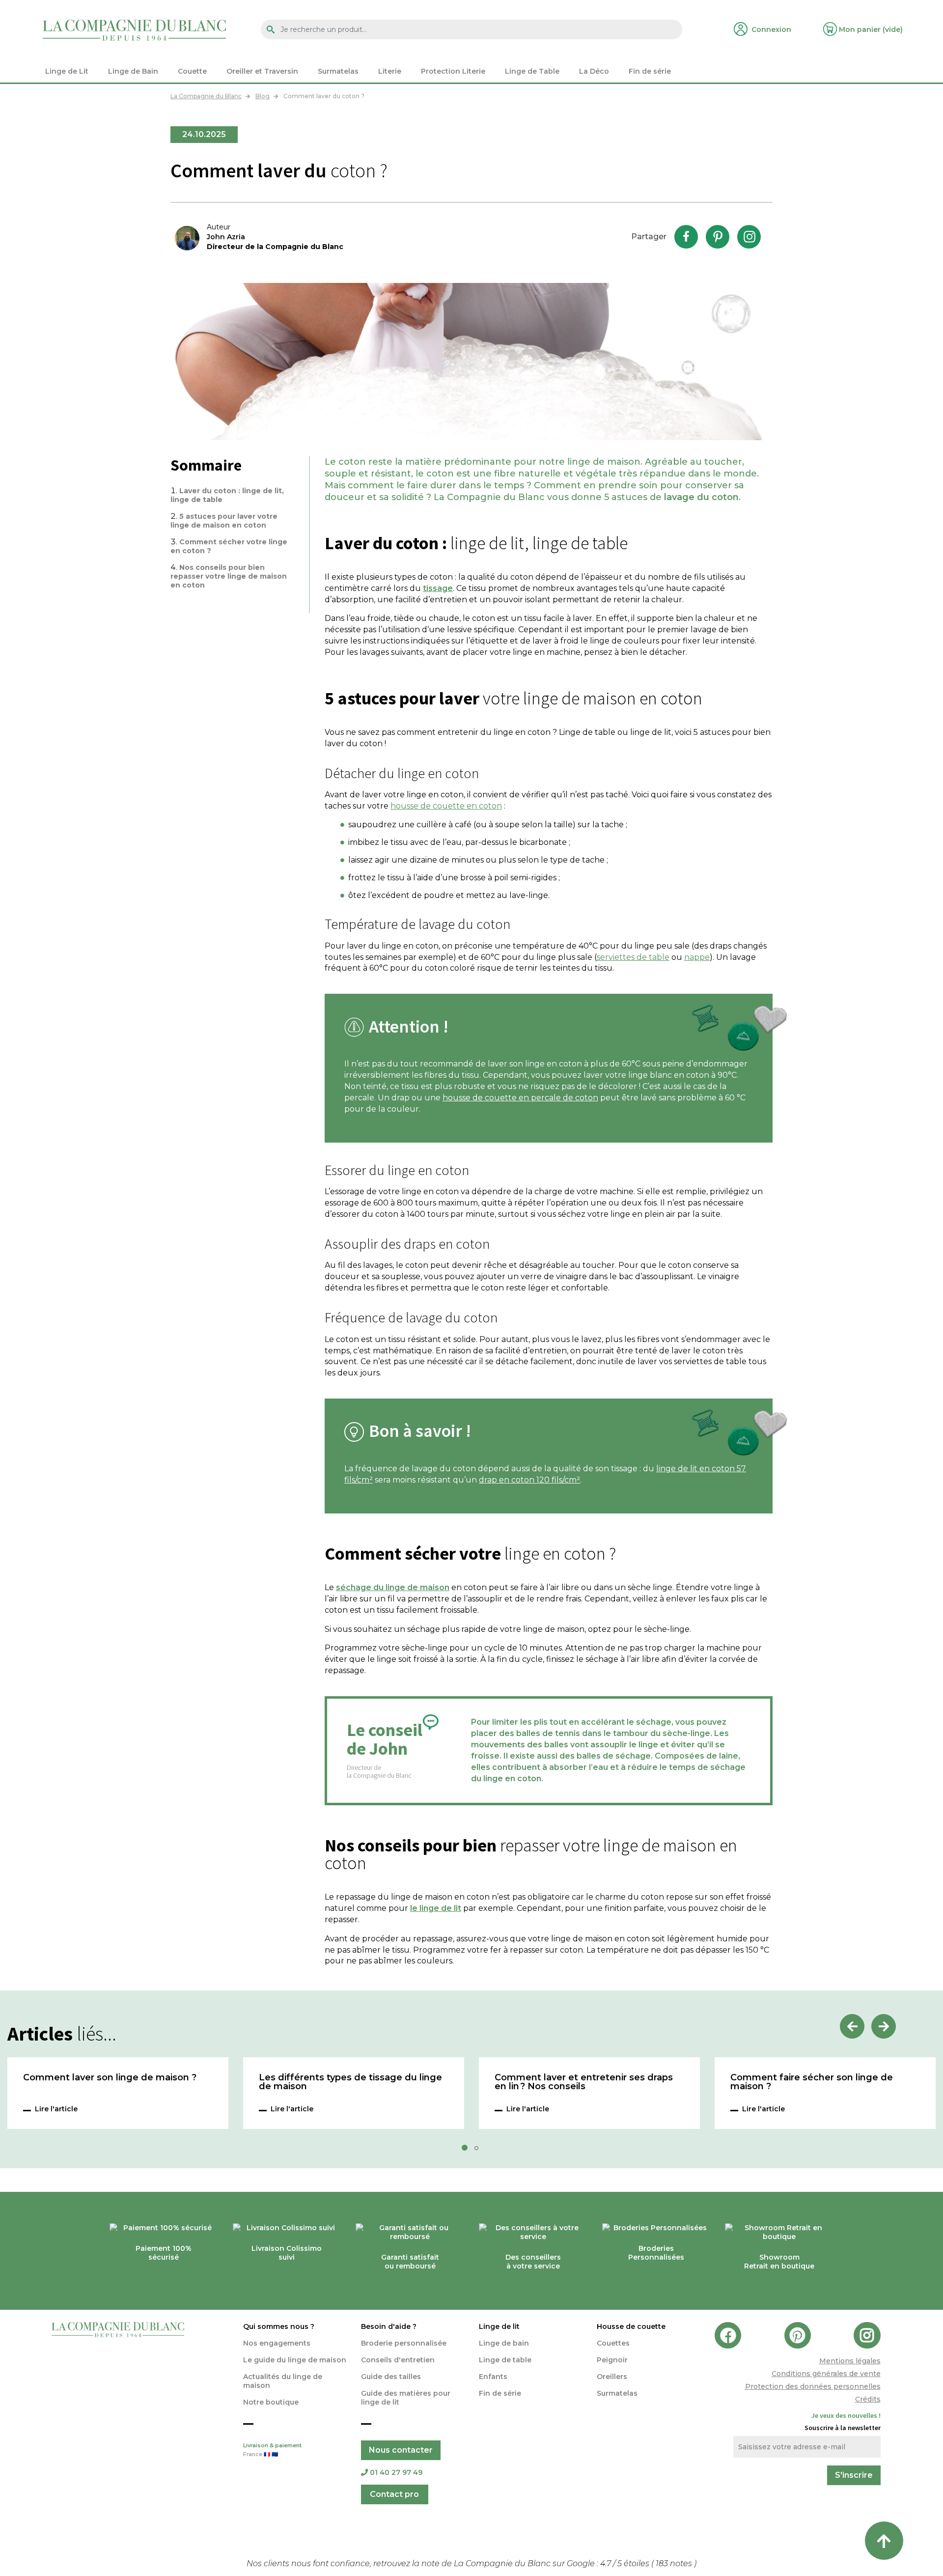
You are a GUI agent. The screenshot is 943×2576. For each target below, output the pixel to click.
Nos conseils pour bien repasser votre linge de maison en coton (229, 576)
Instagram (749, 237)
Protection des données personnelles (813, 2386)
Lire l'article (56, 2109)
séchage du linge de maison (393, 1587)
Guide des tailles (391, 2377)
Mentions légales (850, 2361)
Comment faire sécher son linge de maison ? (812, 2082)
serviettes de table (633, 957)
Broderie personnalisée (404, 2343)
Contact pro (394, 2494)
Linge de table (505, 2360)
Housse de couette (631, 2326)
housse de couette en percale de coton (520, 1098)
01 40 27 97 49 (396, 2472)
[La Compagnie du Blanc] (134, 30)
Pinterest (718, 237)
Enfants (493, 2377)
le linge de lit (436, 1908)
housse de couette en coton (446, 806)
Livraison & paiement (272, 2450)
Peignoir (612, 2360)
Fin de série (500, 2393)
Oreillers (612, 2377)
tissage (438, 588)
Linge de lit (499, 2326)
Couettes (613, 2343)
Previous (852, 2026)
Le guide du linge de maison (295, 2360)
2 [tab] (479, 2151)
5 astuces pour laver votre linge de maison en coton (224, 521)
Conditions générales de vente (826, 2374)
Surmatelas (617, 2393)
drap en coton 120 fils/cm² (529, 1480)
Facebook (686, 237)
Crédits (868, 2399)
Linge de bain (504, 2343)
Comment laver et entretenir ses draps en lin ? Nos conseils (584, 2082)
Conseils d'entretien (398, 2360)
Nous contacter (401, 2450)
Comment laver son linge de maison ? (110, 2078)
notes (675, 2563)
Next (884, 2026)
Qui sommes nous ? (279, 2326)
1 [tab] (468, 2151)
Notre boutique (271, 2402)
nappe (697, 957)
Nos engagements (277, 2343)
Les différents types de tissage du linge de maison (350, 2082)
